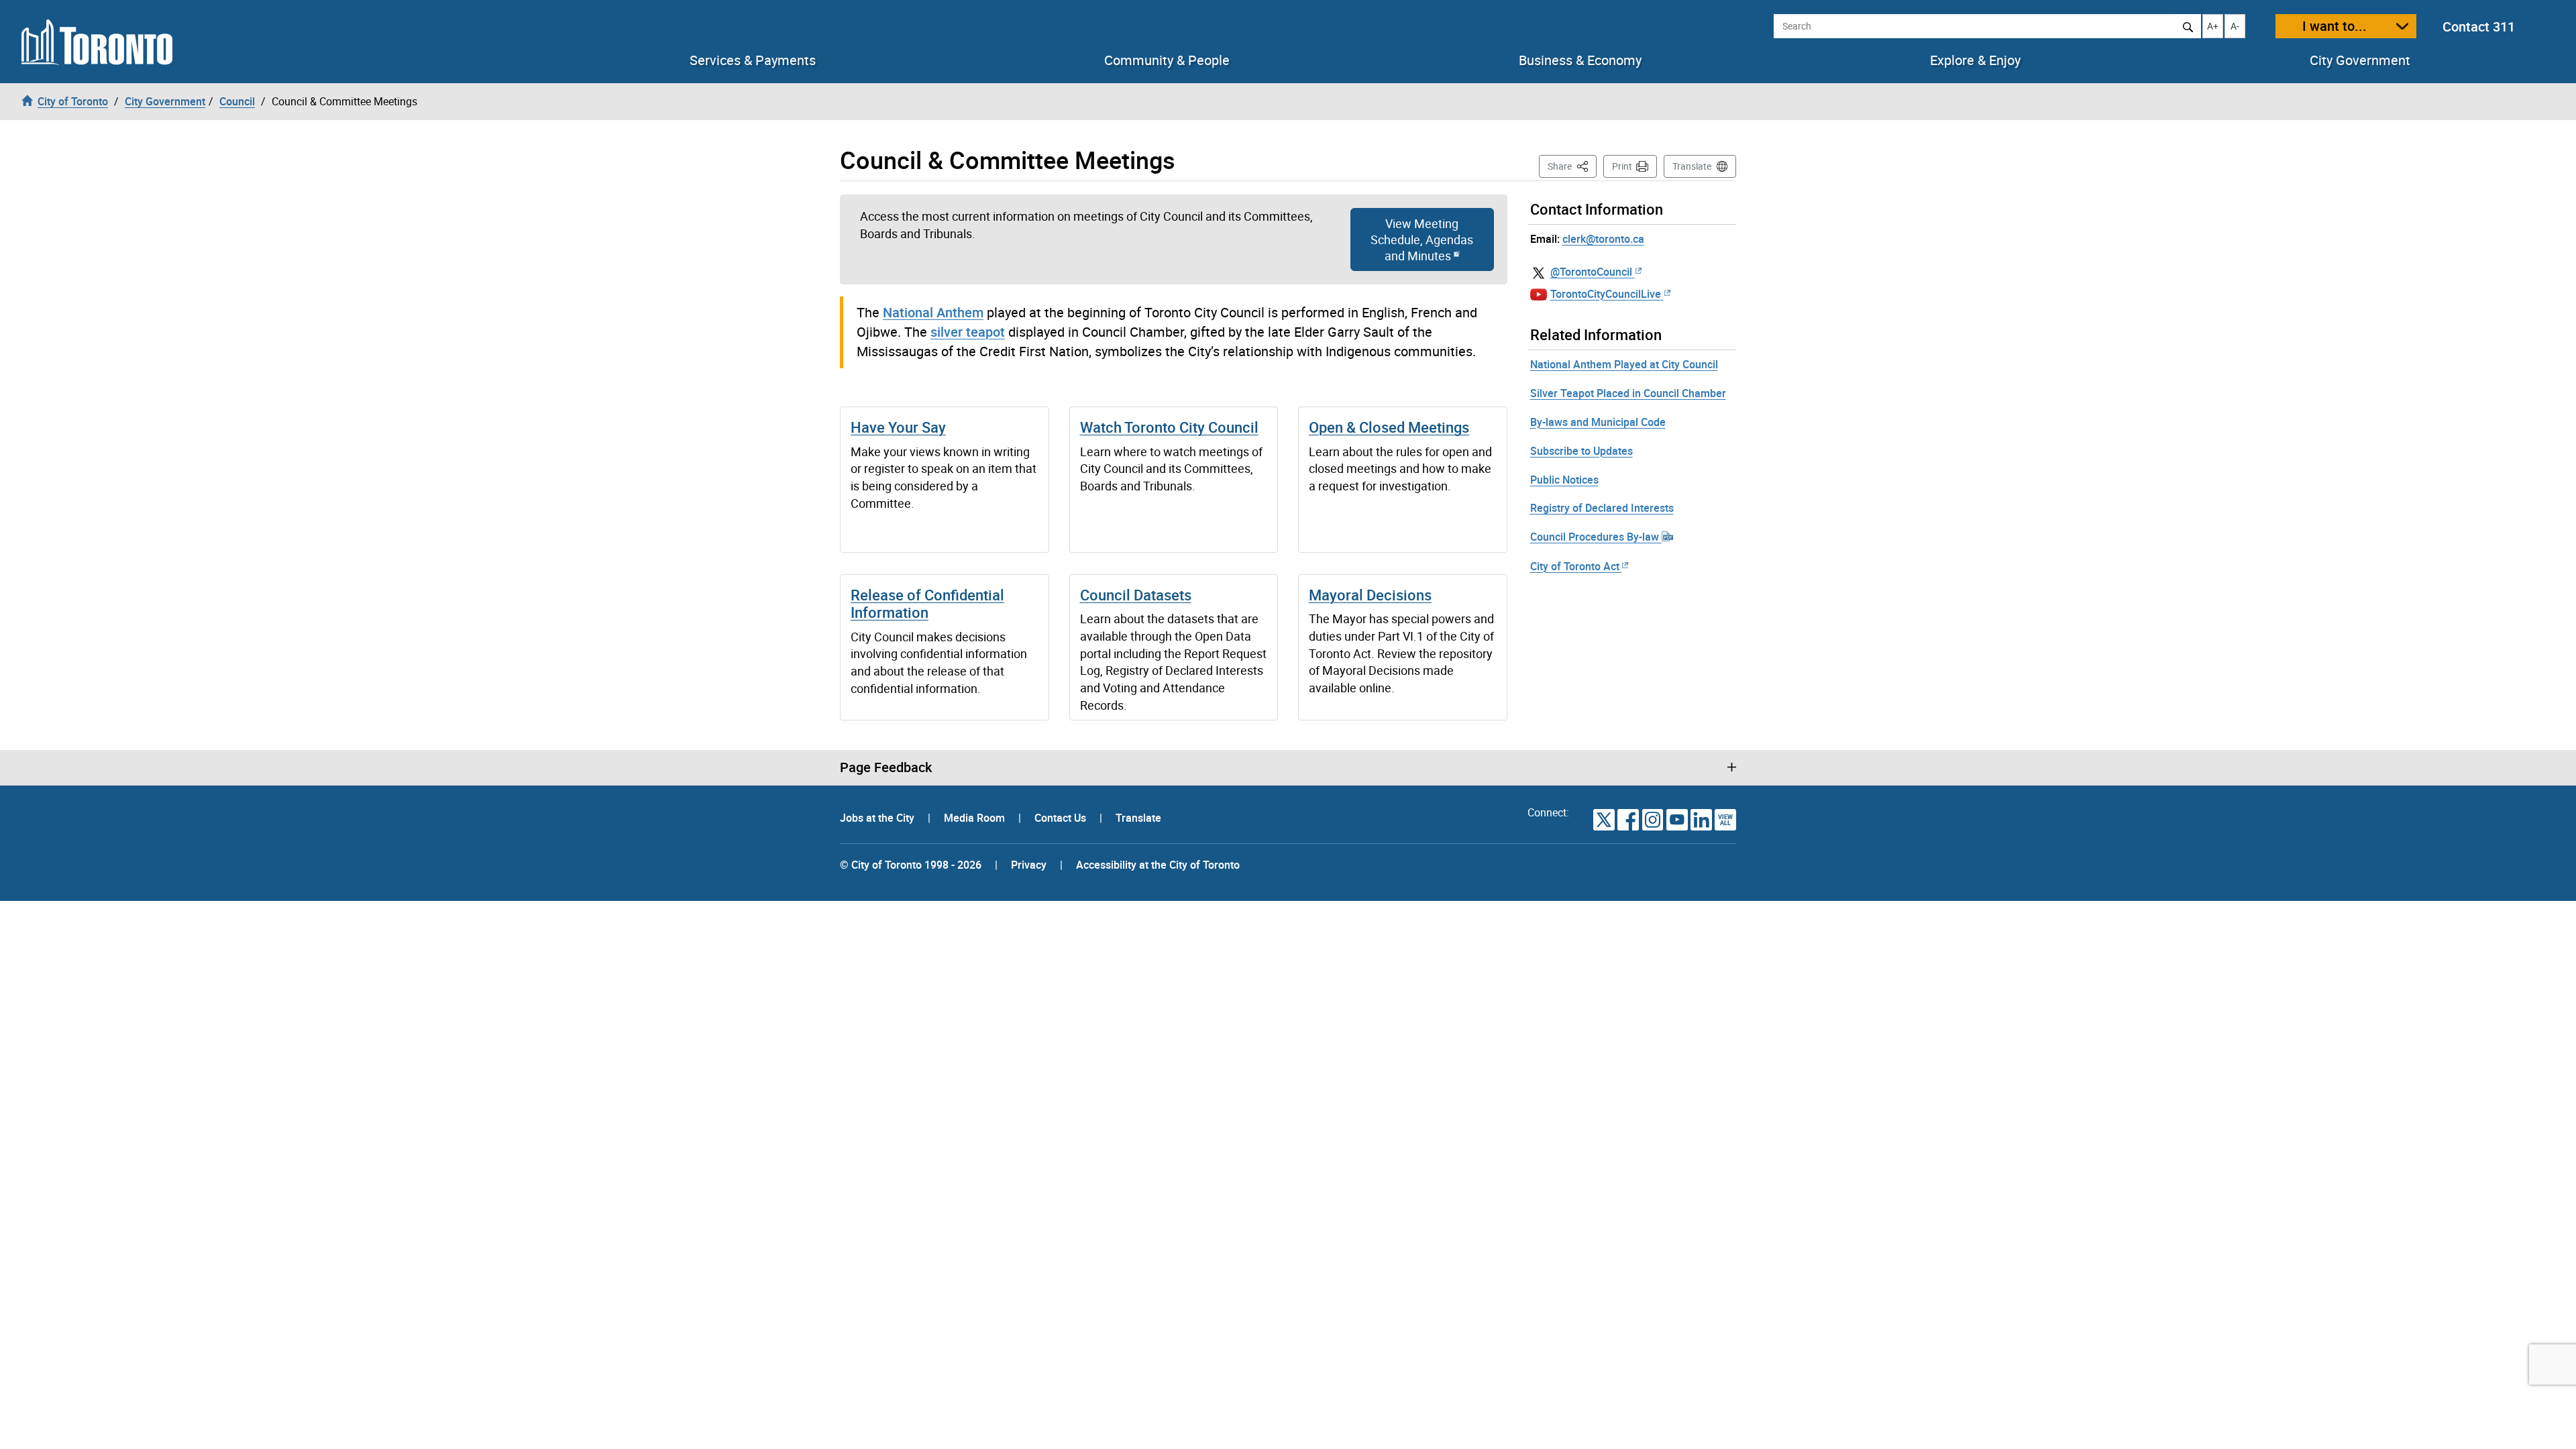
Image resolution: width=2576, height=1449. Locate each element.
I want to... (2334, 26)
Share (1572, 166)
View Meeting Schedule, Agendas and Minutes (1422, 239)
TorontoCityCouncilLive (1606, 294)
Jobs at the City (878, 818)
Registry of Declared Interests (1602, 508)
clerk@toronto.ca (1603, 239)
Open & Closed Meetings (1389, 427)
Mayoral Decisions (1370, 595)
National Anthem (933, 312)
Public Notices (1564, 480)
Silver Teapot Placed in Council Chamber (1628, 393)
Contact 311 (2479, 26)
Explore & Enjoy (1975, 60)
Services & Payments (753, 60)
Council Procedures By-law (1596, 537)
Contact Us (1062, 818)
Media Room (976, 818)
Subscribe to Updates (1581, 451)
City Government (2360, 60)
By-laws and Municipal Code (1598, 422)
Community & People (1167, 60)
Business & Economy (1580, 60)
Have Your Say (898, 427)
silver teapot (968, 332)
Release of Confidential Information (927, 603)
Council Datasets (1136, 595)
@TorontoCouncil (1591, 272)
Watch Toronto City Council (1169, 427)
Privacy (1029, 865)
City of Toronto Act (1575, 566)
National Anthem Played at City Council (1624, 364)
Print (1622, 166)
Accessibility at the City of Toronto (1158, 865)
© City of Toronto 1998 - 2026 (911, 865)
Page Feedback (886, 767)
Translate (1692, 166)
